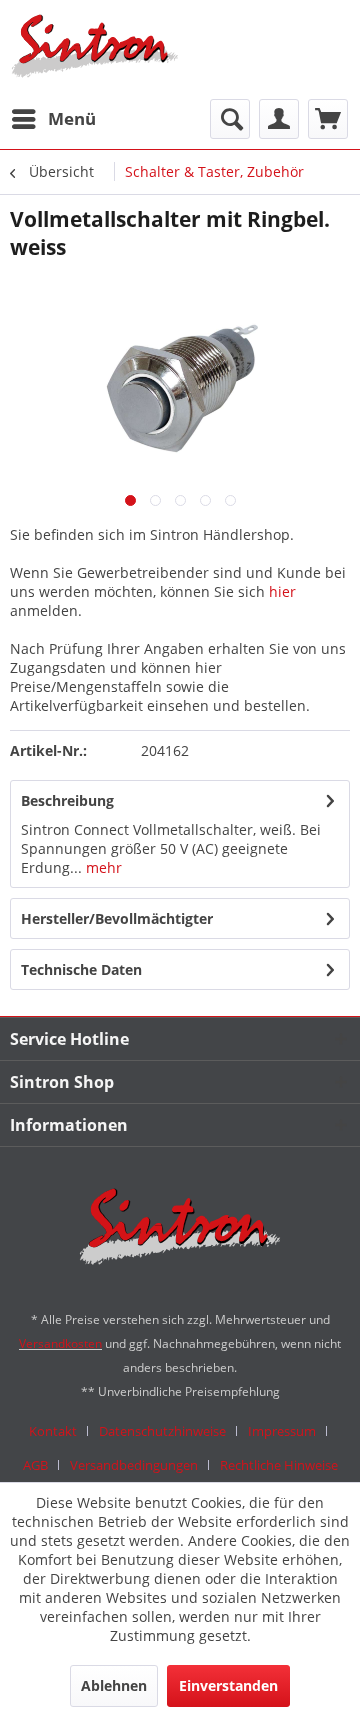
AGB (35, 1465)
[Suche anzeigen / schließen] (230, 119)
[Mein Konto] (279, 119)
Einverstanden (228, 1685)
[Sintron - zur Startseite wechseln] (95, 49)
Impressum (282, 1431)
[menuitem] (53, 119)
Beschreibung (67, 800)
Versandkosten (60, 1343)
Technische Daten (81, 969)
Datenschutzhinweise (162, 1431)
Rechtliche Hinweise (279, 1465)
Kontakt (53, 1431)
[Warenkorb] (328, 119)
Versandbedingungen (134, 1465)
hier (282, 591)
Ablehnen (114, 1685)
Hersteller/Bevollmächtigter (117, 918)
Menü (72, 118)
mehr (102, 867)
